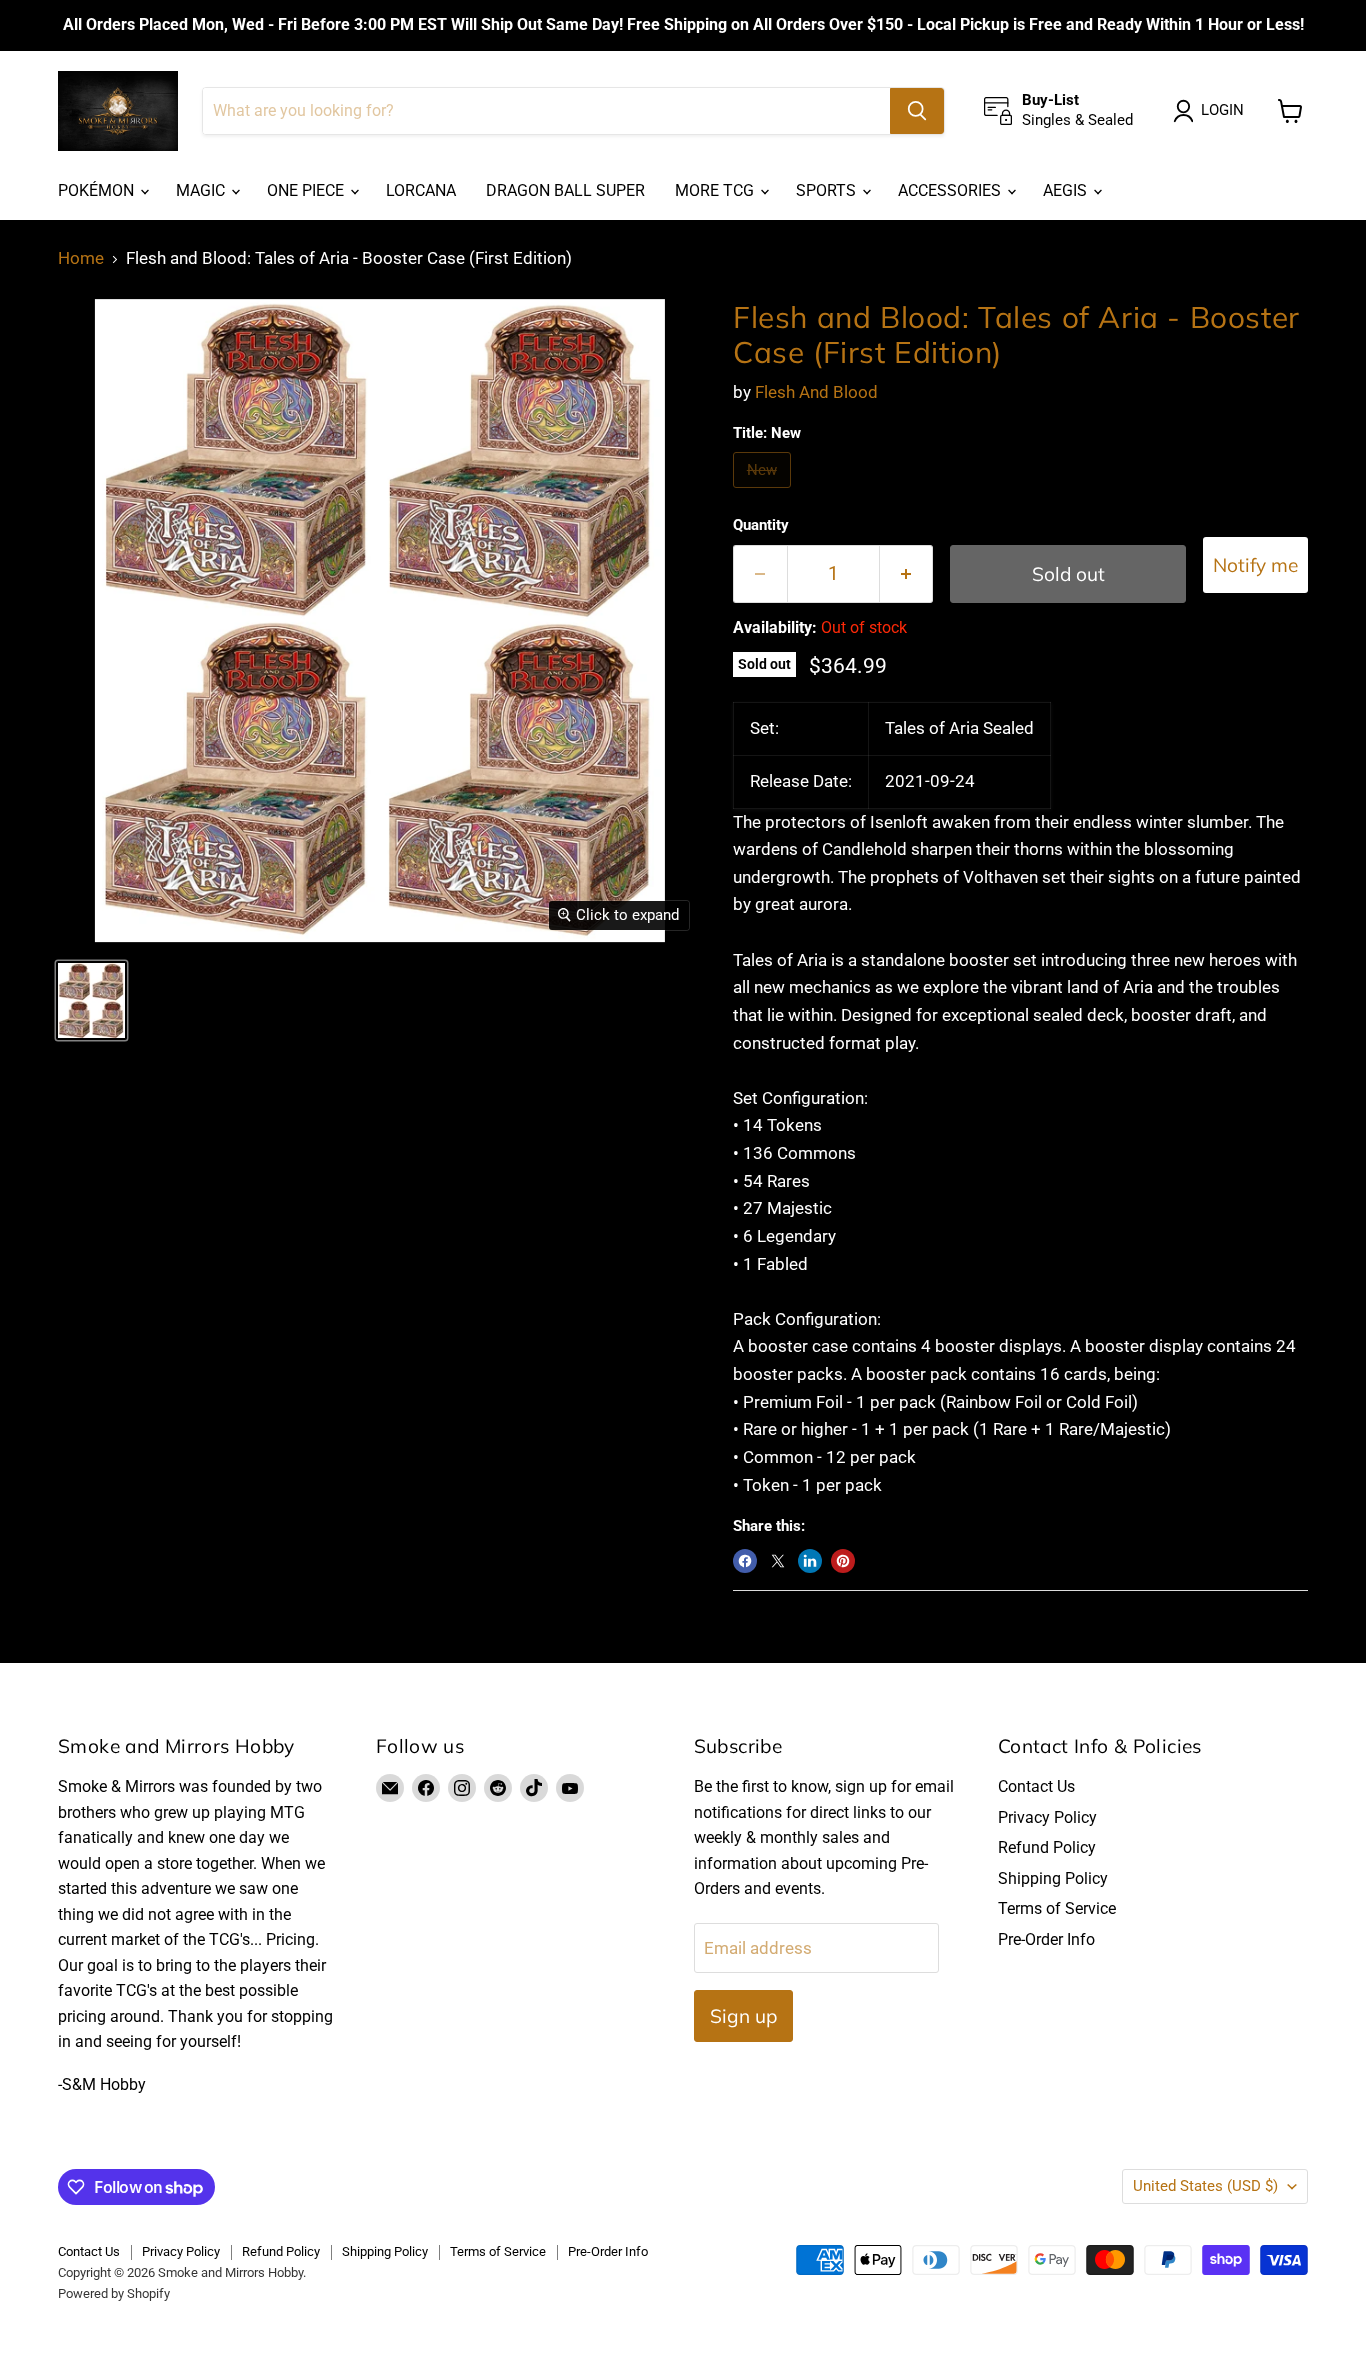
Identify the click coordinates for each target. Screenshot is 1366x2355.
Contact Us (1036, 1786)
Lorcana (421, 190)
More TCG (716, 190)
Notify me (1255, 565)
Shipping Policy (1053, 1878)
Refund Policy (1047, 1847)
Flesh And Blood (816, 392)
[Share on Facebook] (745, 1561)
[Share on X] (778, 1561)
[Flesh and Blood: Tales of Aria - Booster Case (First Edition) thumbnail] (91, 1000)
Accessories (951, 190)
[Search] (917, 111)
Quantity (761, 525)
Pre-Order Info (1046, 1939)
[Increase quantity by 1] (907, 574)
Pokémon (98, 190)
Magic (202, 190)
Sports (828, 190)
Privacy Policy (1047, 1817)
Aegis (1067, 190)
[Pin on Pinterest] (843, 1561)
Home (81, 258)
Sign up (743, 2016)
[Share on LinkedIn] (810, 1561)
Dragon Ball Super (565, 190)
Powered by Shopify (114, 2293)
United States (1205, 2186)
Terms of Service (1057, 1908)
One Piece (307, 190)
